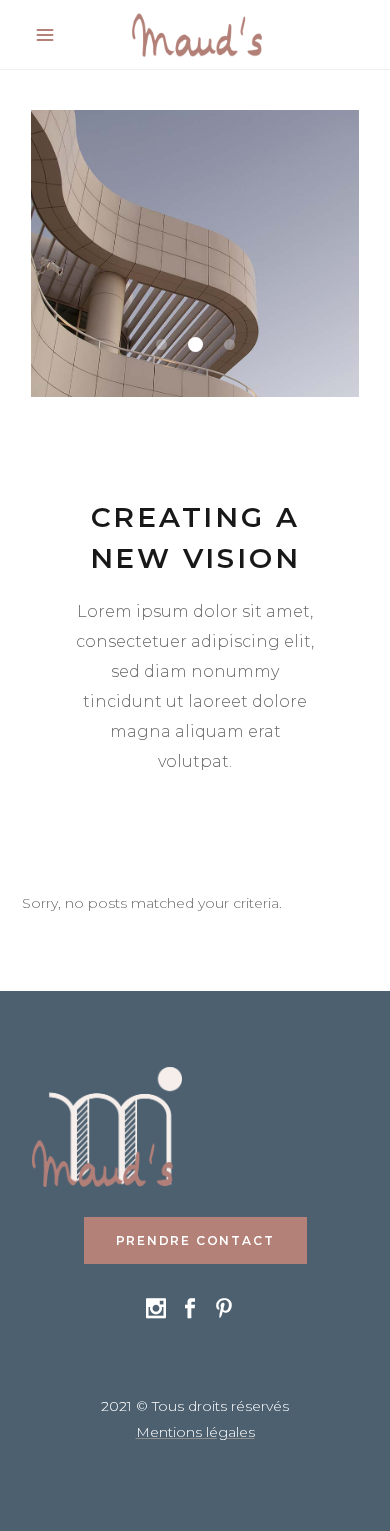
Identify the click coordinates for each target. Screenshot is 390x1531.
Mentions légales (195, 1432)
